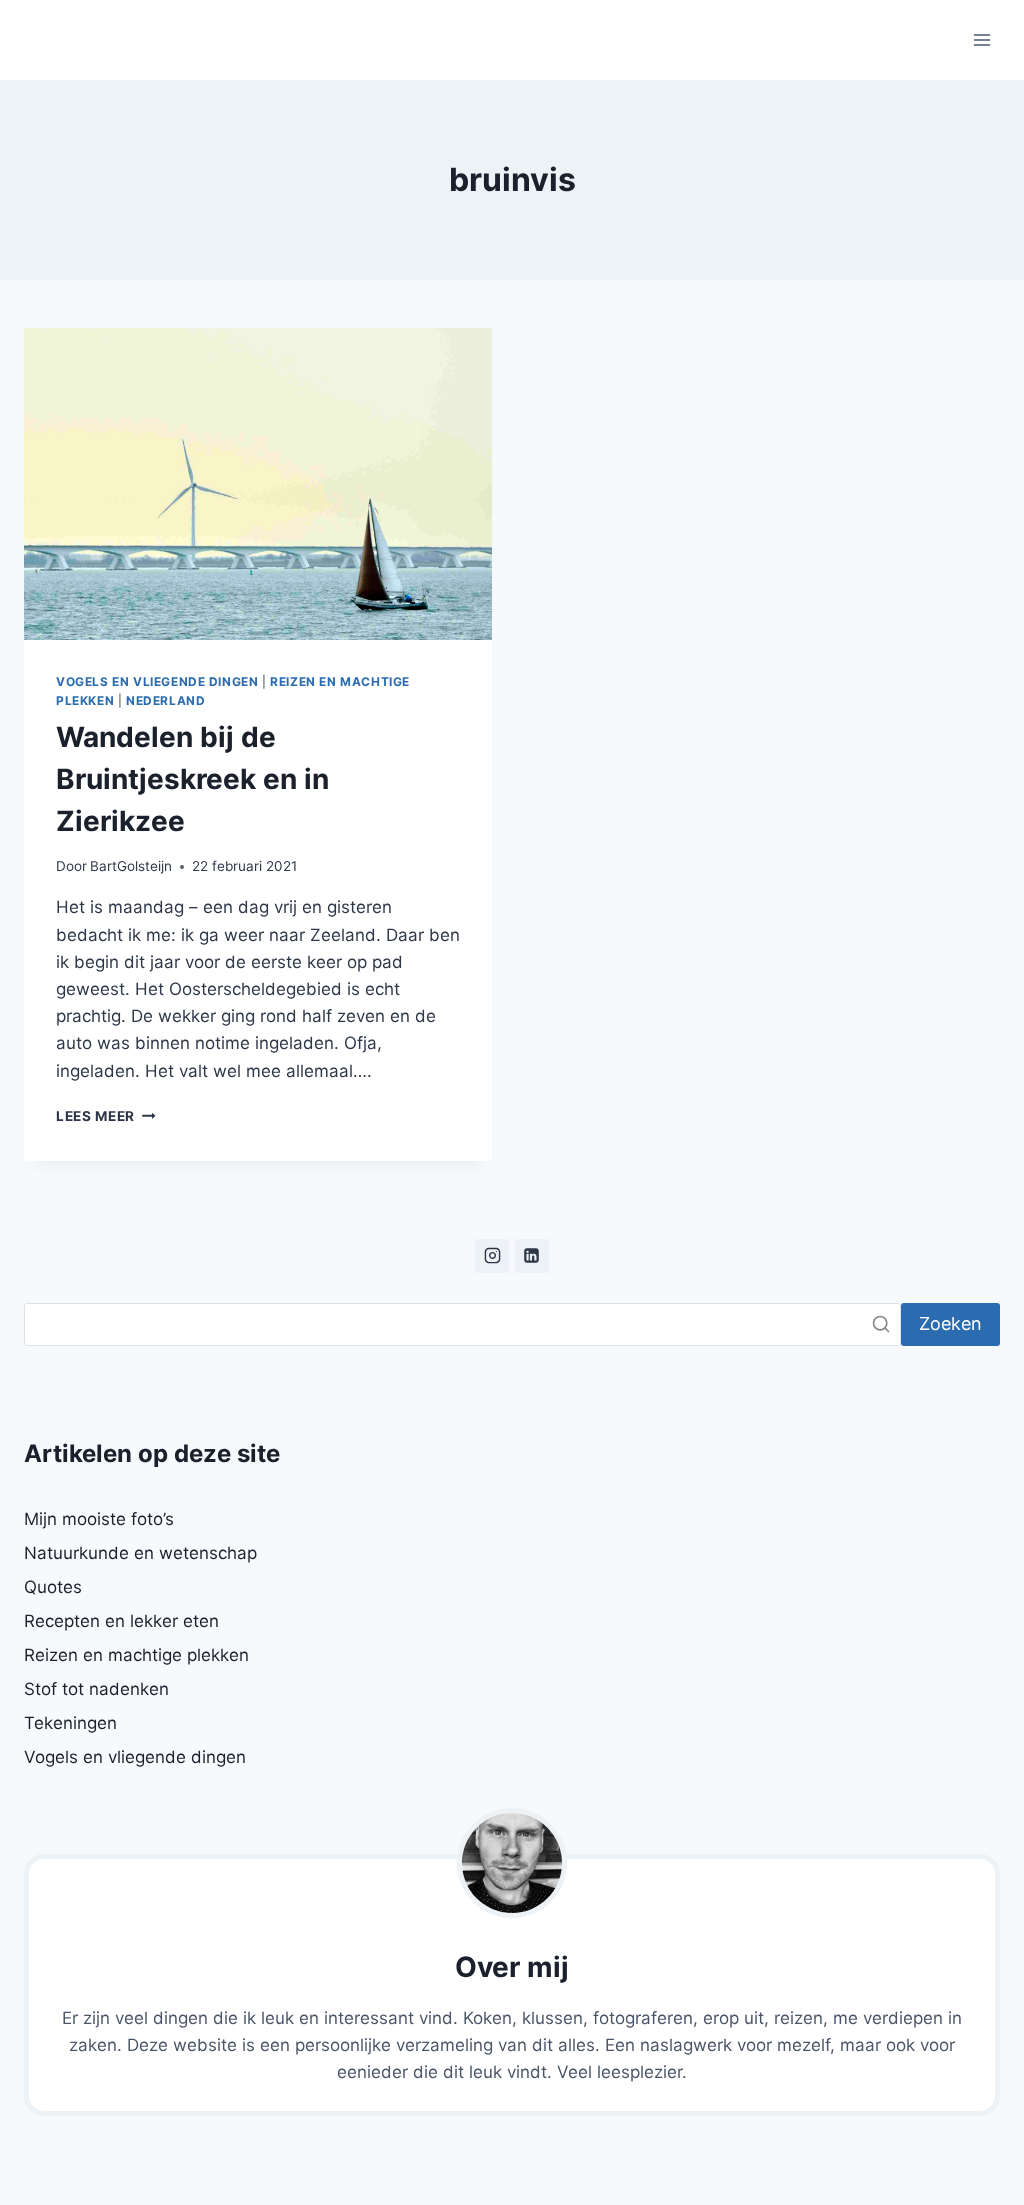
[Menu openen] (981, 39)
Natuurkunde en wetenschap (140, 1553)
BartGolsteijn (131, 866)
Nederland (165, 700)
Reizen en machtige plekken (136, 1655)
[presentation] (258, 484)
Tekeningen (70, 1723)
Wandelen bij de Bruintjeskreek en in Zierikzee (192, 779)
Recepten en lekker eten (121, 1621)
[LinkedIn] (532, 1256)
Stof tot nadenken (96, 1689)
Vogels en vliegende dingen (157, 681)
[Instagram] (492, 1256)
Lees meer (106, 1116)
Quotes (53, 1587)
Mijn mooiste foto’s (99, 1519)
